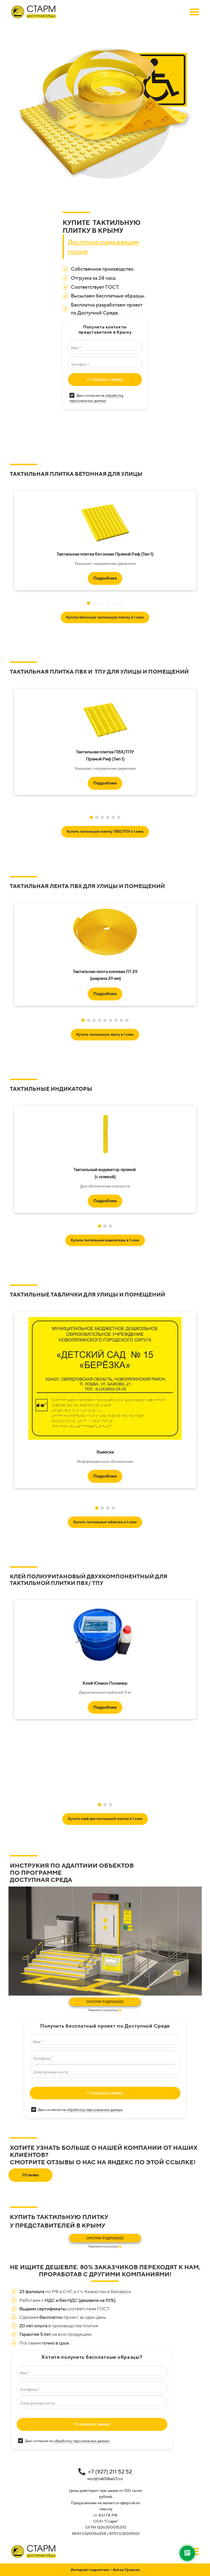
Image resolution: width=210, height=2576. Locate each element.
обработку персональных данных (95, 2110)
